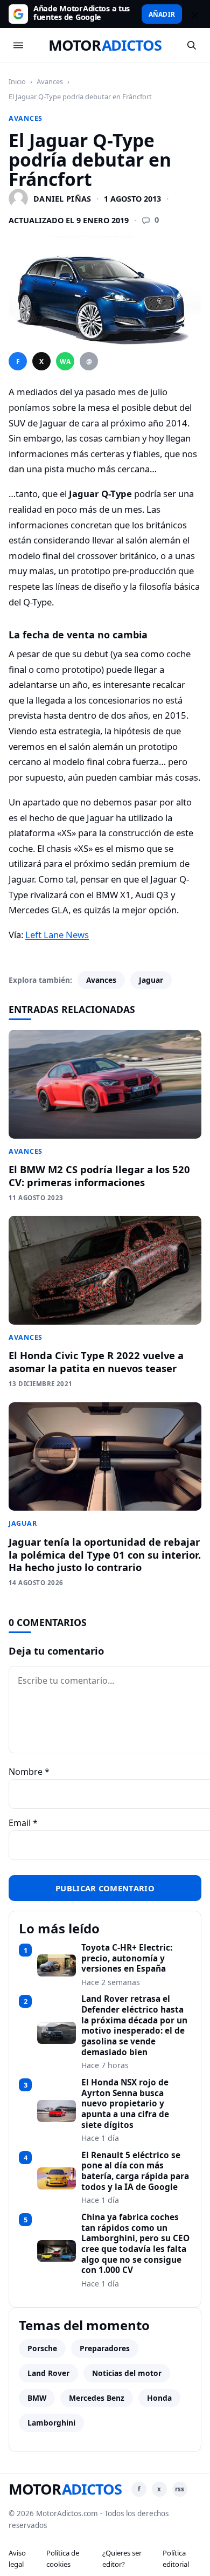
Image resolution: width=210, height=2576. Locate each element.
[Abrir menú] (18, 45)
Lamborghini (51, 2423)
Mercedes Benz (97, 2398)
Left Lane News (57, 935)
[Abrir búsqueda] (192, 45)
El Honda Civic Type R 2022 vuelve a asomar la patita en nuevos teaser (96, 1362)
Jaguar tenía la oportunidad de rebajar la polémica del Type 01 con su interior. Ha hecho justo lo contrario (105, 1555)
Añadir (162, 14)
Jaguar (151, 980)
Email (23, 1823)
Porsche (42, 2348)
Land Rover (48, 2373)
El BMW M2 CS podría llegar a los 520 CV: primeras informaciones (99, 1176)
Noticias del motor (127, 2373)
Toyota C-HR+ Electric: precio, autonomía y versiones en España (127, 1958)
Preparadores (105, 2348)
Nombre (29, 1772)
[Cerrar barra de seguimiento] (193, 14)
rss (180, 2489)
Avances (50, 81)
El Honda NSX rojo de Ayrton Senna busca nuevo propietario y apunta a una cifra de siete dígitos (125, 2104)
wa (65, 361)
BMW (37, 2398)
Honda (159, 2398)
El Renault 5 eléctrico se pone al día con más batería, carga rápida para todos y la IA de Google (135, 2171)
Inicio (17, 81)
